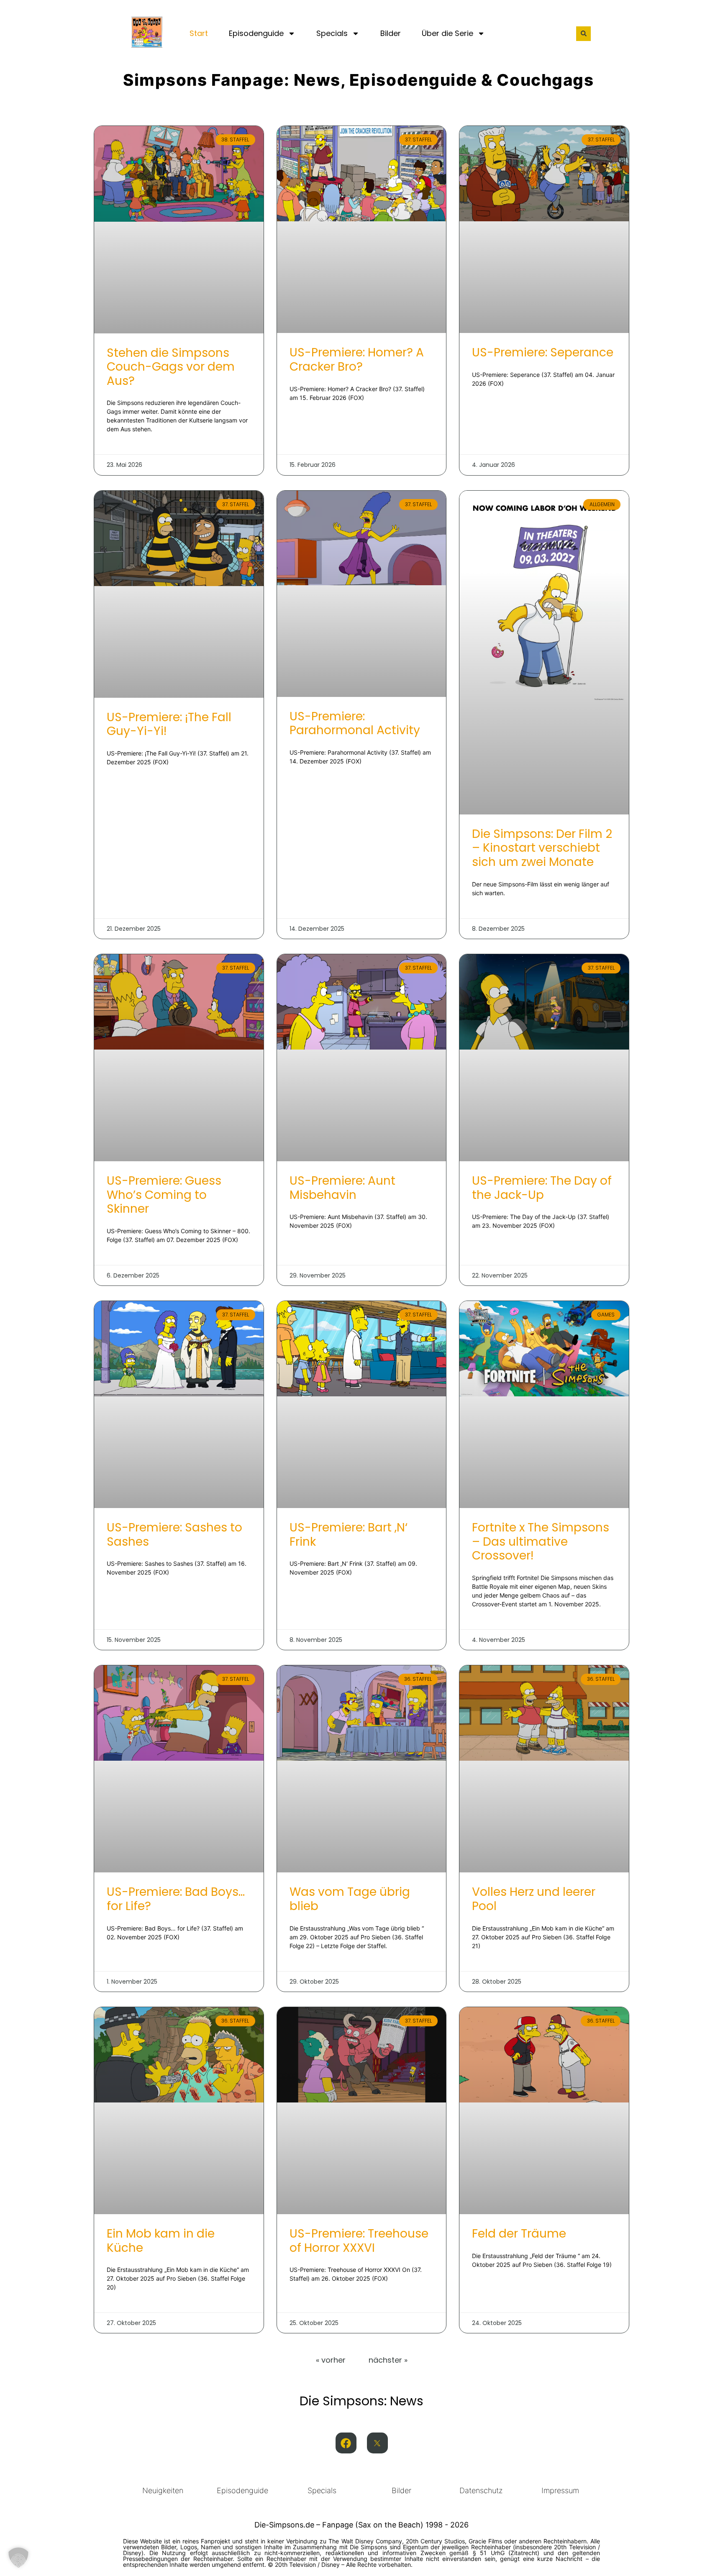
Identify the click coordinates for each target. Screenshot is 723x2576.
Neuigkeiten (163, 2490)
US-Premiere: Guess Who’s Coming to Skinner (164, 1195)
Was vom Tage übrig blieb (350, 1899)
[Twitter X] (377, 2443)
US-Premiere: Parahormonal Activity (355, 723)
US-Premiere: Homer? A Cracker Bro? (357, 360)
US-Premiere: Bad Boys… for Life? (176, 1899)
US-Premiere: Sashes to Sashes (174, 1535)
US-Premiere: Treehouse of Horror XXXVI (359, 2241)
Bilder (391, 33)
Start (199, 33)
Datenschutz (481, 2490)
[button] (583, 34)
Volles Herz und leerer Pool (534, 1899)
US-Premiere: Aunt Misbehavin (342, 1188)
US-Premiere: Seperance (543, 352)
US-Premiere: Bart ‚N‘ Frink (349, 1535)
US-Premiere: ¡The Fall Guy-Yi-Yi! (169, 724)
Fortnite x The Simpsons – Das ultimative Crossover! (541, 1542)
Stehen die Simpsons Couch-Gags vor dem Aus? (171, 367)
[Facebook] (346, 2443)
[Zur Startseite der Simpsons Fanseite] (147, 45)
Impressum (560, 2490)
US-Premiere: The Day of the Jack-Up (542, 1188)
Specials (332, 33)
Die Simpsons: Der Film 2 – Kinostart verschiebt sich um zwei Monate (542, 848)
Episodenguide (256, 33)
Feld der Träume (519, 2234)
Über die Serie (447, 33)
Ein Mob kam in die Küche (161, 2241)
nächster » (388, 2360)
